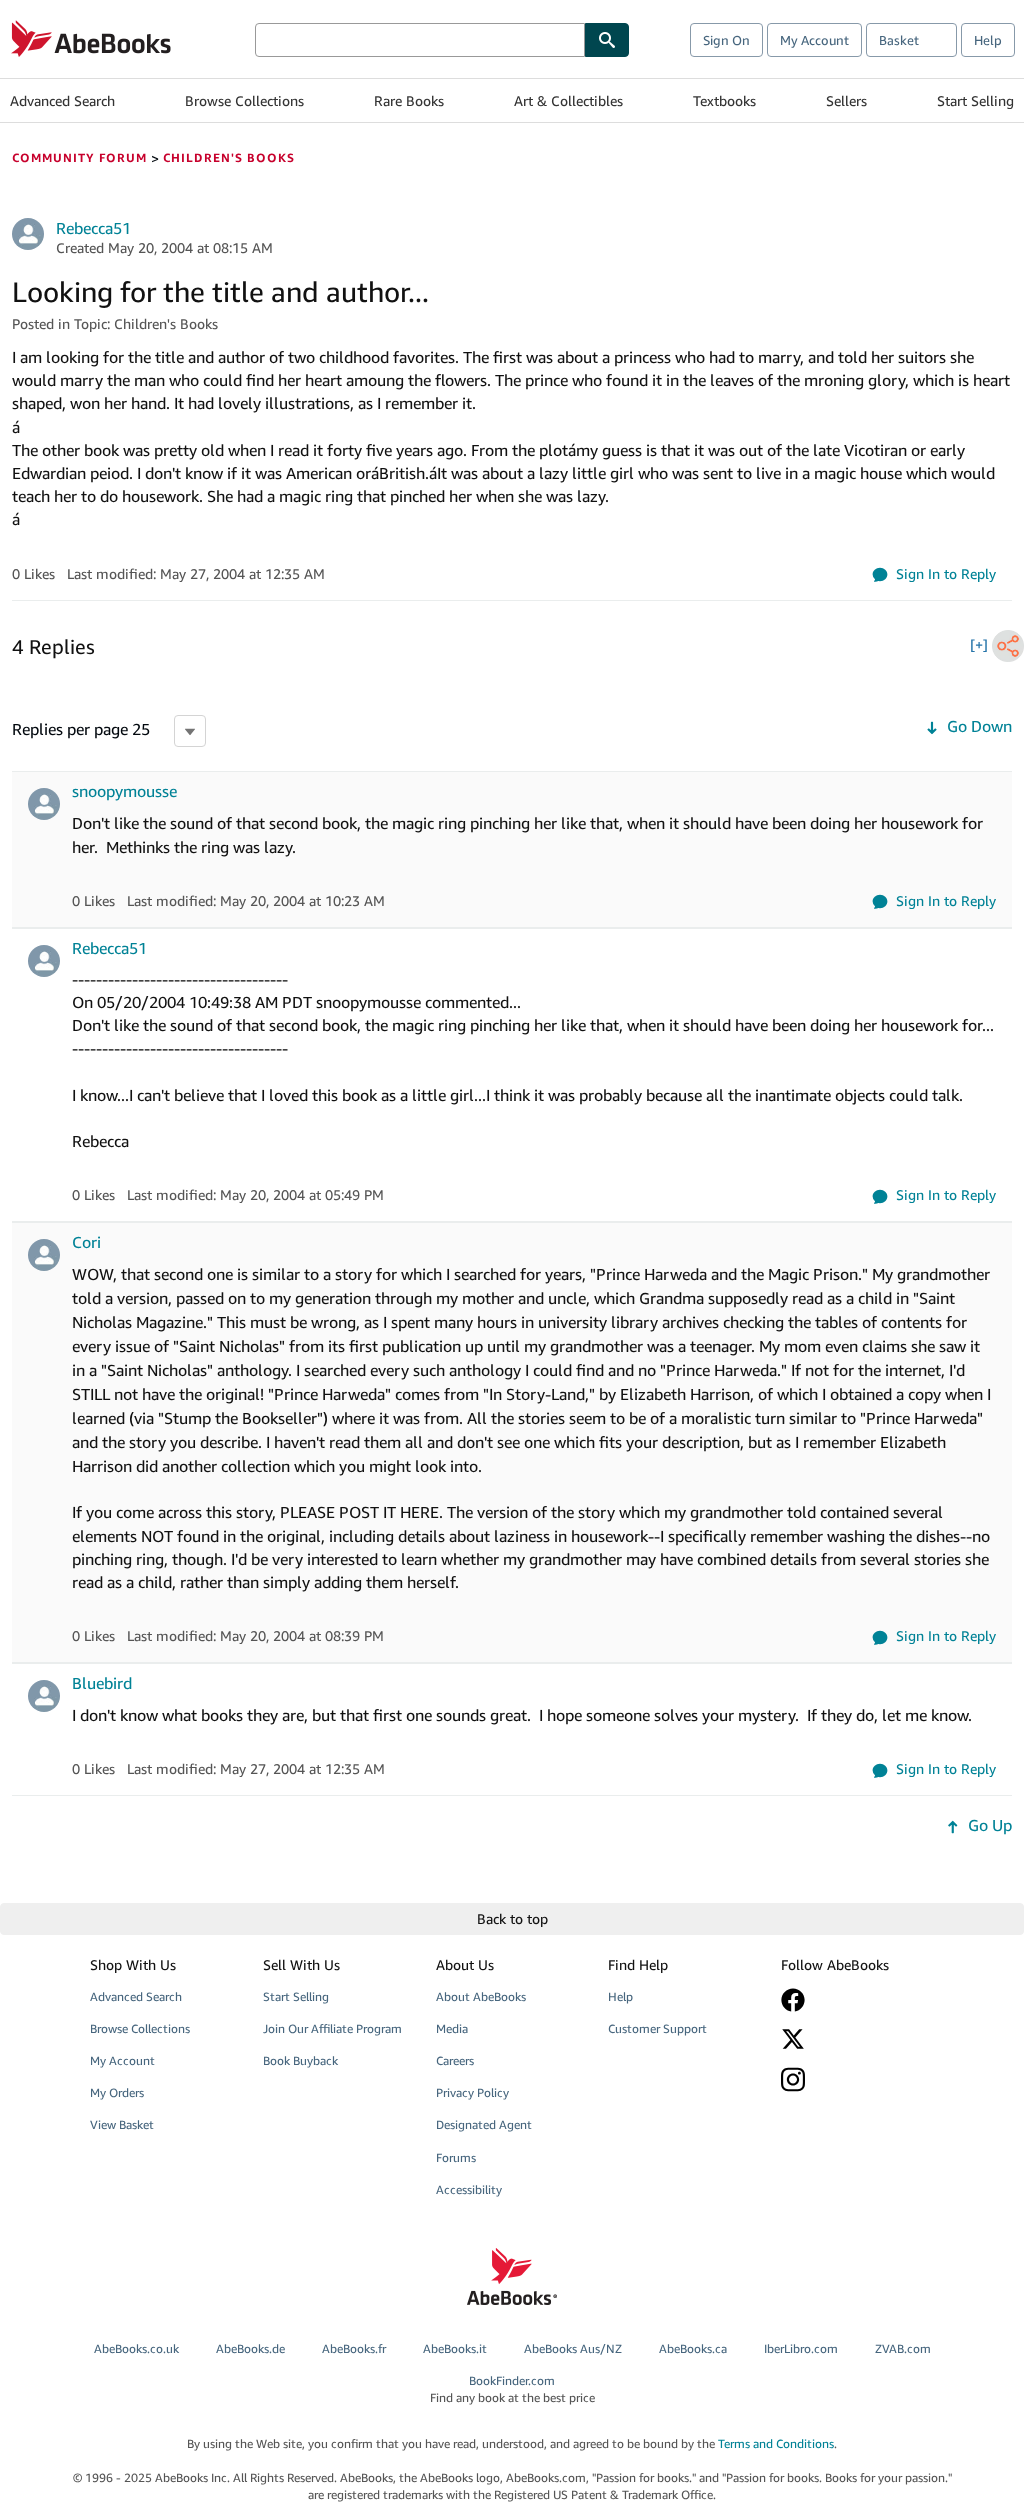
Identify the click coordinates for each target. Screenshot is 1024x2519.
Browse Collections (244, 100)
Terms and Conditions (776, 2443)
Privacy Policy (472, 2092)
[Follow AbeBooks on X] (855, 2039)
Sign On (726, 40)
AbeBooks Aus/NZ (573, 2348)
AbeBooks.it (455, 2348)
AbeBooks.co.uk (136, 2348)
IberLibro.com (801, 2348)
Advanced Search (62, 100)
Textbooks (724, 100)
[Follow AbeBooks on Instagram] (855, 2079)
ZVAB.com (903, 2348)
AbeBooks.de (250, 2348)
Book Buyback (300, 2060)
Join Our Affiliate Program (332, 2028)
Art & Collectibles (568, 100)
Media (452, 2028)
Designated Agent (484, 2124)
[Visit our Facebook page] (855, 2000)
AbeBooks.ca (693, 2348)
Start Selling (975, 100)
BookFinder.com (512, 2389)
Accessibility (469, 2189)
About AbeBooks (481, 1996)
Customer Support (657, 2028)
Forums (456, 2157)
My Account (814, 40)
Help (988, 40)
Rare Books (409, 100)
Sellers (846, 100)
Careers (455, 2060)
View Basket (122, 2124)
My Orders (117, 2092)
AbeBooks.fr (354, 2348)
